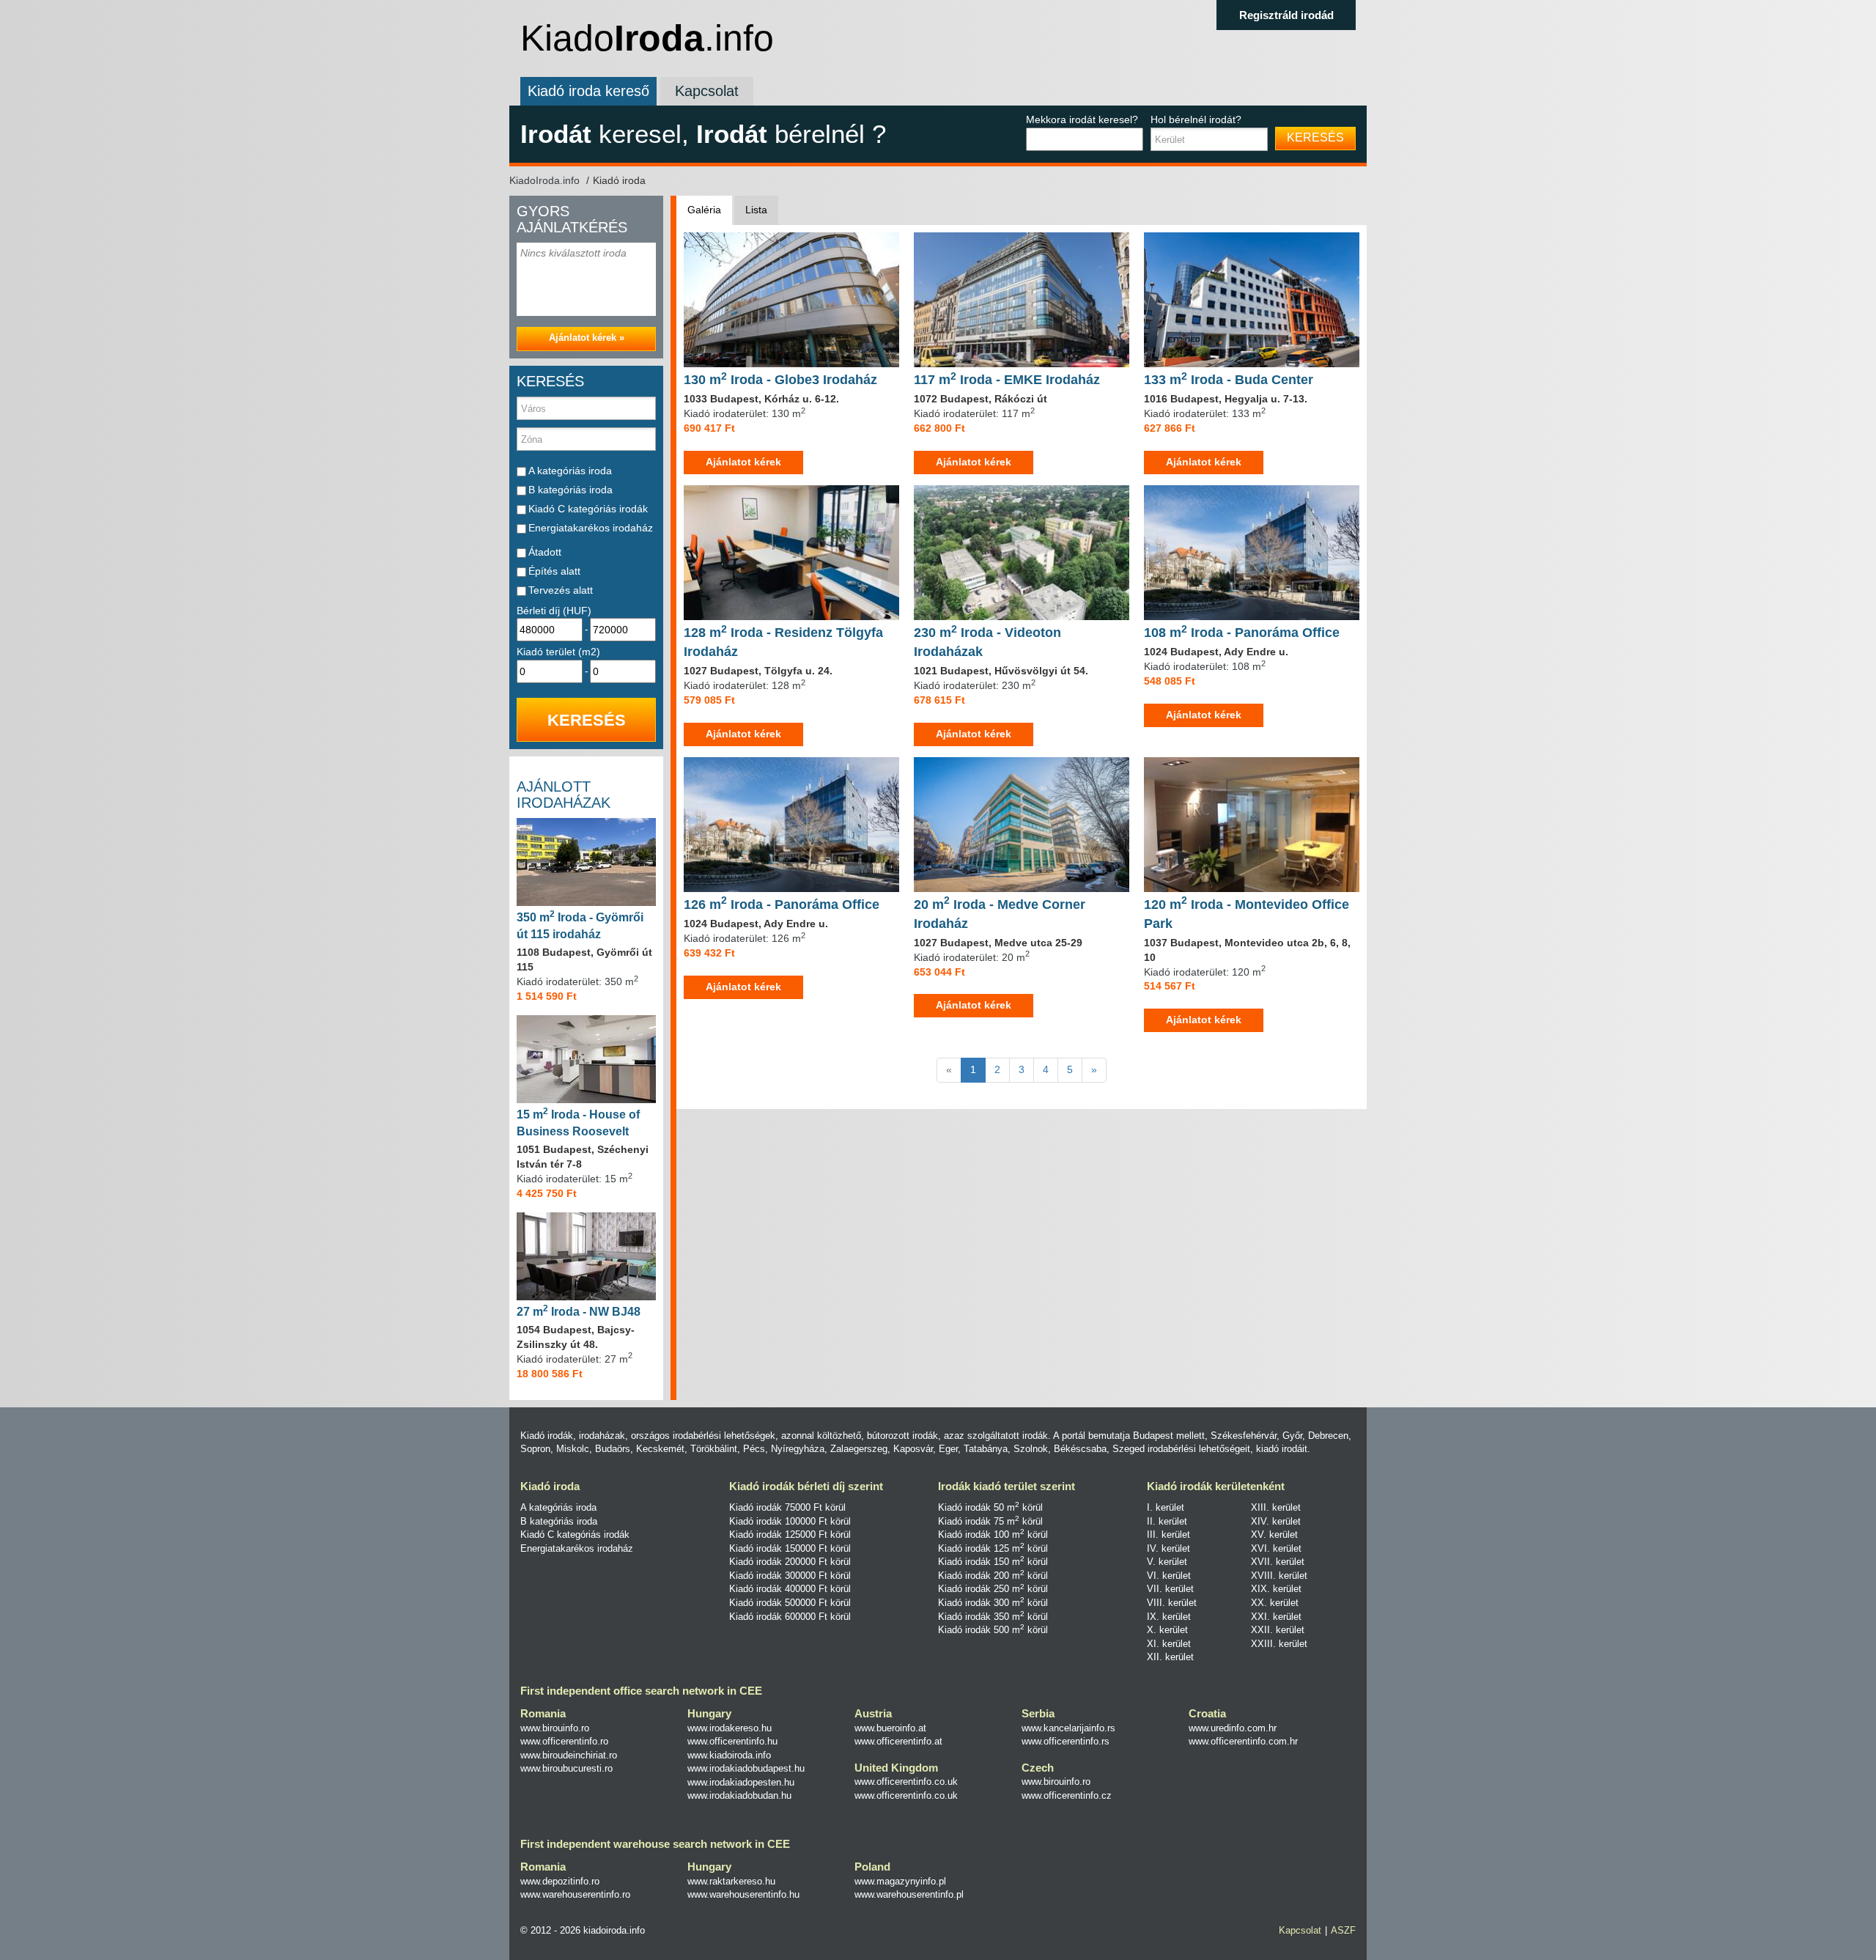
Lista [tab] (756, 210)
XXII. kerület (1278, 1630)
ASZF (1343, 1930)
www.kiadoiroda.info (729, 1755)
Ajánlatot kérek (743, 462)
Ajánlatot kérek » (587, 338)
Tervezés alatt (561, 590)
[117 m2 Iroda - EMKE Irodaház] (1022, 299)
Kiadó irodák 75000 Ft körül (787, 1507)
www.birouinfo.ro (555, 1728)
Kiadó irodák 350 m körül (993, 1617)
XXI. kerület (1276, 1617)
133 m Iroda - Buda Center (1229, 380)
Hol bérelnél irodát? (1196, 119)
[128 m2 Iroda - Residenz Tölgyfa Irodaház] (791, 552)
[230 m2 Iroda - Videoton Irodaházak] (1022, 552)
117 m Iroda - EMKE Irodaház (1007, 380)
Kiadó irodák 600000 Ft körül (790, 1617)
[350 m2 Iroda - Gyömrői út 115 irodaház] (586, 861)
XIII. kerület (1276, 1507)
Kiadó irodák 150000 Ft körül (790, 1548)
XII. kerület (1170, 1657)
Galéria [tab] (704, 210)
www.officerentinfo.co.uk (906, 1782)
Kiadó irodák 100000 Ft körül (790, 1521)
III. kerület (1168, 1535)
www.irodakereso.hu (730, 1728)
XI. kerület (1169, 1644)
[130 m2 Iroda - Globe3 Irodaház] (791, 299)
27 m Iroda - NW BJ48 (579, 1312)
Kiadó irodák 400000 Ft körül (790, 1589)
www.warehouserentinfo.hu (743, 1894)
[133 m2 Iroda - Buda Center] (1252, 299)
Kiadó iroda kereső (588, 91)
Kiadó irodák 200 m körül (993, 1576)
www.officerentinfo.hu (732, 1741)
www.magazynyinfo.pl (900, 1881)
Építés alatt (554, 571)
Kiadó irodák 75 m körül (990, 1521)
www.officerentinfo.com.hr (1243, 1741)
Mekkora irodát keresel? (1082, 119)
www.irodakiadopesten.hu (741, 1782)
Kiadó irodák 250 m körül (993, 1589)
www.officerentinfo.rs (1066, 1741)
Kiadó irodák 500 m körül (993, 1630)
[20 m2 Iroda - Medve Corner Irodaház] (1022, 824)
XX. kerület (1275, 1603)
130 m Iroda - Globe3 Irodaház (780, 380)
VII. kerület (1170, 1589)
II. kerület (1167, 1521)
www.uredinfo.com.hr (1233, 1728)
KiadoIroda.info (546, 180)
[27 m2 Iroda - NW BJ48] (586, 1255)
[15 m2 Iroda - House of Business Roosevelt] (586, 1058)
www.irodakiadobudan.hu (739, 1795)
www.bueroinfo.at (890, 1728)
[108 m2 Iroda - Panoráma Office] (1252, 552)
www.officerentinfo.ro (564, 1741)
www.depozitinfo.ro (560, 1881)
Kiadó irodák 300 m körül (993, 1603)
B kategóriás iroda (570, 490)
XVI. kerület (1276, 1548)
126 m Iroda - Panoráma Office (782, 905)
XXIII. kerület (1279, 1644)
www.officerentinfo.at (898, 1741)
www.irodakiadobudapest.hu (746, 1768)
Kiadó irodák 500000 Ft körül (790, 1603)
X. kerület (1167, 1630)
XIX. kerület (1276, 1589)
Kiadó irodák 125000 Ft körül (790, 1535)
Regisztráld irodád (1286, 15)
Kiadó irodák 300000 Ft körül (790, 1576)
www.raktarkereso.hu (731, 1881)
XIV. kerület (1276, 1521)
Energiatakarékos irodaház (591, 528)
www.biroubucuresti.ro (566, 1768)
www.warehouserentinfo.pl (909, 1894)
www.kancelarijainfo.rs (1068, 1728)
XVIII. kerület (1279, 1576)
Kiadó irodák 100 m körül (993, 1535)
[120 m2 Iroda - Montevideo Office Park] (1252, 824)
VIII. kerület (1172, 1603)
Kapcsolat (707, 91)
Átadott (545, 552)
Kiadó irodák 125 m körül (993, 1548)
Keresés (1315, 137)
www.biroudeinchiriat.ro (569, 1755)
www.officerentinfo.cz (1067, 1795)
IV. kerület (1168, 1548)
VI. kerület (1169, 1576)
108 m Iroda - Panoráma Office (1242, 633)
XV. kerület (1274, 1535)
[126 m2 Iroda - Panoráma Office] (791, 824)
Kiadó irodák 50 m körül (990, 1507)
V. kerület (1167, 1562)
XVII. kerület (1278, 1562)
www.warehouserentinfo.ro (575, 1894)
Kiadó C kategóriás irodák (588, 509)
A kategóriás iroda (570, 471)
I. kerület (1166, 1507)
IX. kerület (1169, 1617)
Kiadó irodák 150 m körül (993, 1562)
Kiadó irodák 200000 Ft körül (790, 1562)
